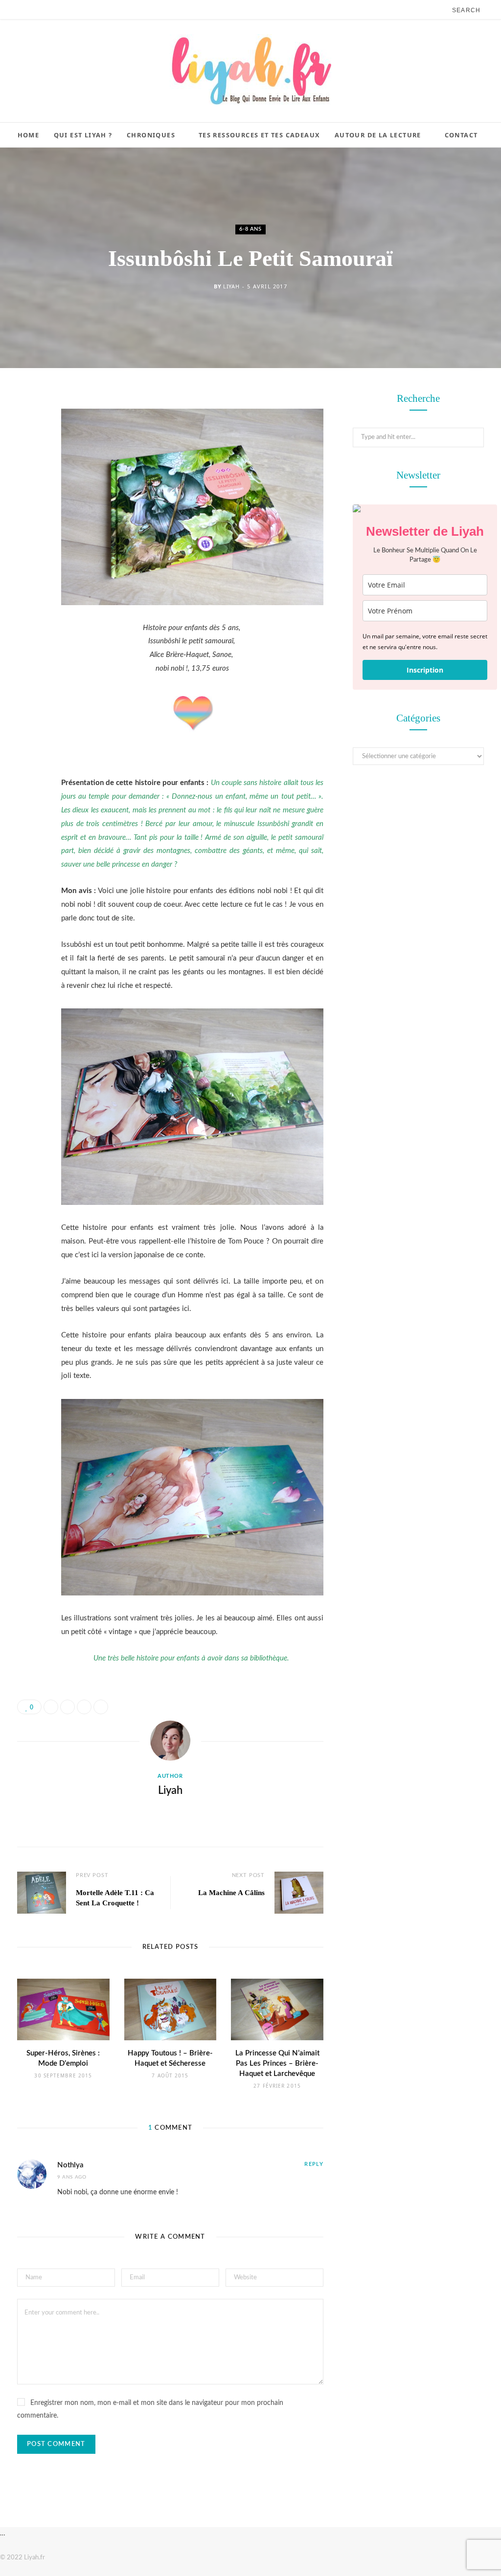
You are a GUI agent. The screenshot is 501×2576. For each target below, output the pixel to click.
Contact (461, 135)
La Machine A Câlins (231, 1893)
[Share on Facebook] (27, 429)
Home (29, 135)
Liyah (231, 286)
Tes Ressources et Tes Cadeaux (260, 135)
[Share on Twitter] (27, 454)
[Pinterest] (27, 479)
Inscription (425, 670)
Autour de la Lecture (378, 135)
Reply (314, 2164)
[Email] (27, 503)
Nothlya (70, 2165)
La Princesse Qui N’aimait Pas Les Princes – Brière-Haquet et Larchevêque (277, 2063)
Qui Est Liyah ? (83, 135)
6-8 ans (250, 229)
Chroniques (151, 135)
